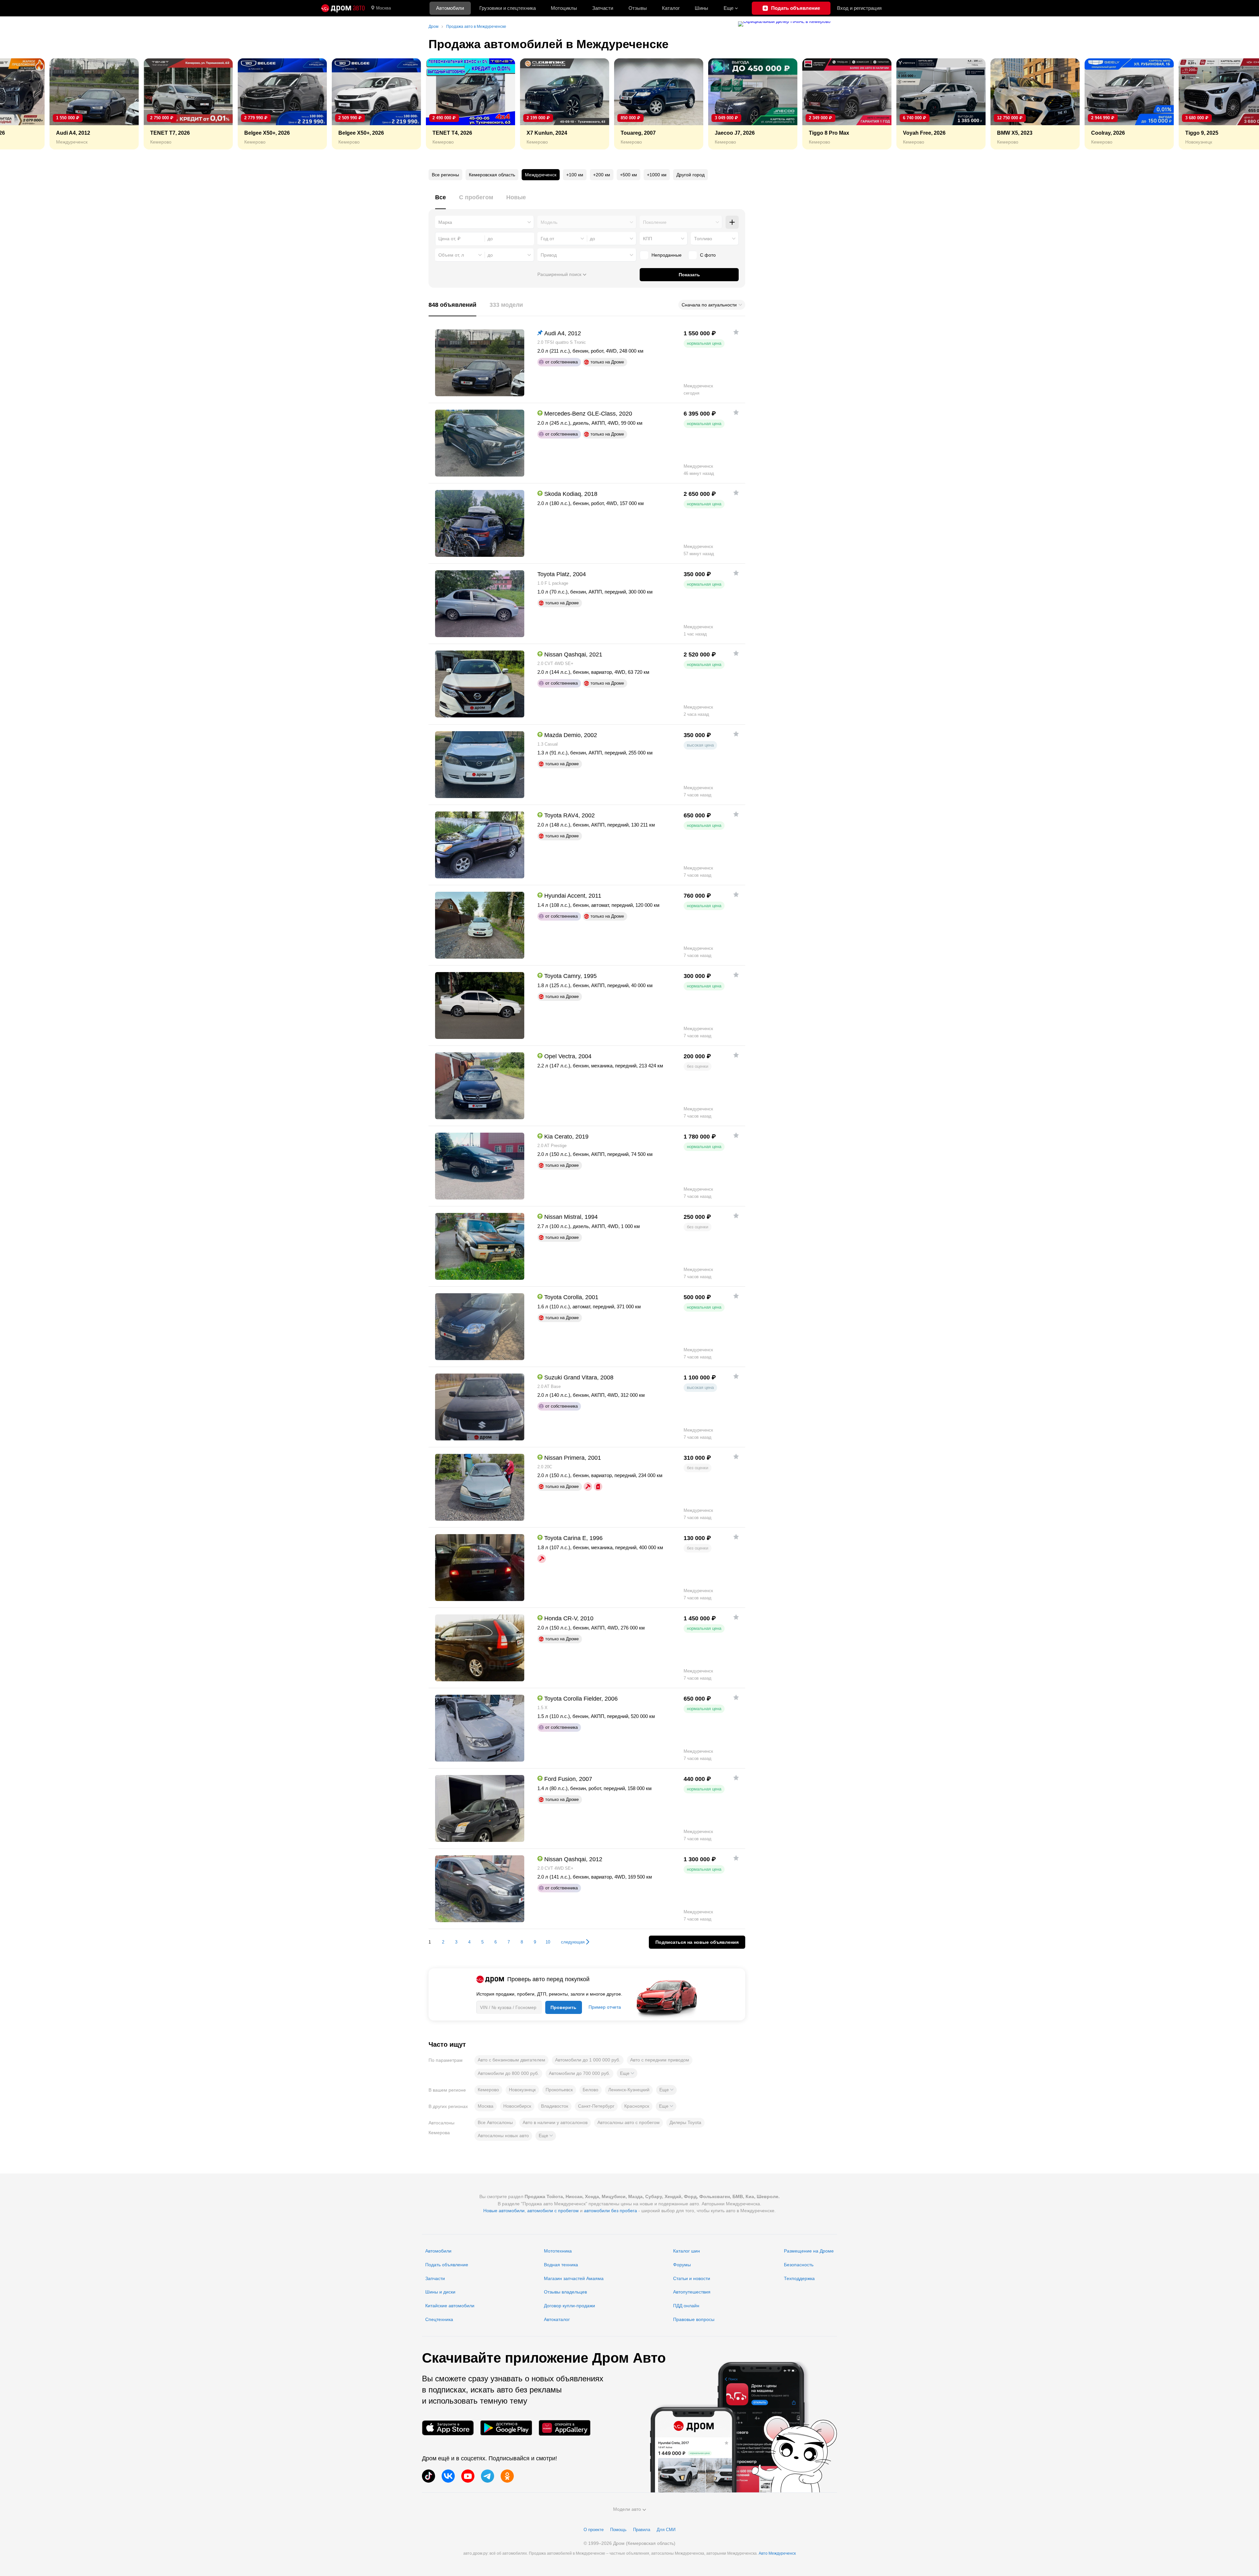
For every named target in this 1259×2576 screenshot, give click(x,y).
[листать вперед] (1239, 104)
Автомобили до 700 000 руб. (580, 2073)
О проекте (594, 2530)
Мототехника (558, 2251)
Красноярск (637, 2106)
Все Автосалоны (495, 2122)
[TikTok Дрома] (429, 2476)
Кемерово (488, 2090)
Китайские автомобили (450, 2306)
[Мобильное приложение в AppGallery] (565, 2428)
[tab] (440, 201)
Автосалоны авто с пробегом (629, 2122)
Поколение (655, 222)
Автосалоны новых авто (503, 2136)
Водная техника (561, 2265)
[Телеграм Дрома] (488, 2476)
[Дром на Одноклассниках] (507, 2476)
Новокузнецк (522, 2090)
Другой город (690, 175)
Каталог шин (687, 2251)
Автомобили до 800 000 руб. (508, 2073)
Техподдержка (799, 2278)
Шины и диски (440, 2292)
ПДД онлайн (686, 2306)
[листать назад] (20, 104)
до (592, 239)
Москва (383, 8)
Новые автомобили (504, 2211)
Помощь (618, 2530)
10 (548, 1942)
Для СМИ (666, 2530)
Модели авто (627, 2509)
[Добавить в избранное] (736, 332)
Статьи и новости (692, 2278)
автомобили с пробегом (553, 2211)
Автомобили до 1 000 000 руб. (588, 2060)
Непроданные (667, 255)
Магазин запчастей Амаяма (574, 2278)
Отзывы (638, 8)
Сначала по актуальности (709, 305)
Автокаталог (557, 2319)
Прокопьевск (559, 2090)
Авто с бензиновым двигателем (511, 2060)
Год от (547, 239)
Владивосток (555, 2106)
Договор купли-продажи (570, 2306)
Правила (642, 2530)
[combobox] (485, 222)
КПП (648, 239)
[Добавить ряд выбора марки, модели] (732, 222)
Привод (549, 255)
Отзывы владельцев (565, 2292)
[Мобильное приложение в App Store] (448, 2428)
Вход (859, 8)
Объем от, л (451, 255)
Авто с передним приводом (660, 2060)
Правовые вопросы (694, 2319)
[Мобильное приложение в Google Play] (506, 2428)
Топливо (703, 239)
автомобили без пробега (610, 2211)
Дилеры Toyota (685, 2122)
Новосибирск (517, 2106)
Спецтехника (439, 2319)
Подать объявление (447, 2265)
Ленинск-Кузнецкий (629, 2090)
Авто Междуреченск (777, 2553)
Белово (590, 2090)
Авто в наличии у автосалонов (555, 2122)
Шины (701, 8)
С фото (708, 255)
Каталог (671, 8)
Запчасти (603, 8)
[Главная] (343, 8)
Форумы (682, 2265)
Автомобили (450, 8)
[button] (627, 2073)
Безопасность (799, 2265)
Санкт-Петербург (596, 2106)
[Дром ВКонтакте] (448, 2476)
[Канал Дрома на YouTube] (468, 2476)
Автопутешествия (692, 2292)
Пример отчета (605, 2007)
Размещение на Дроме (809, 2251)
